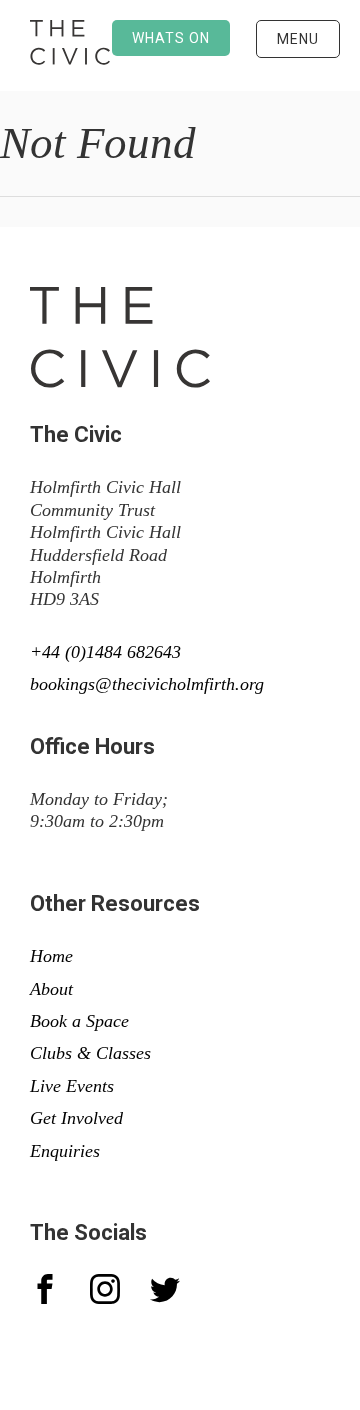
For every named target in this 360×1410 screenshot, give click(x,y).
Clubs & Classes (90, 1053)
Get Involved (76, 1118)
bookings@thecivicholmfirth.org (147, 684)
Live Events (72, 1086)
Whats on (171, 38)
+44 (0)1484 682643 (105, 652)
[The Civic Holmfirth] (70, 45)
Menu (298, 39)
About (51, 989)
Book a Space (79, 1021)
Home (51, 956)
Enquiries (65, 1151)
